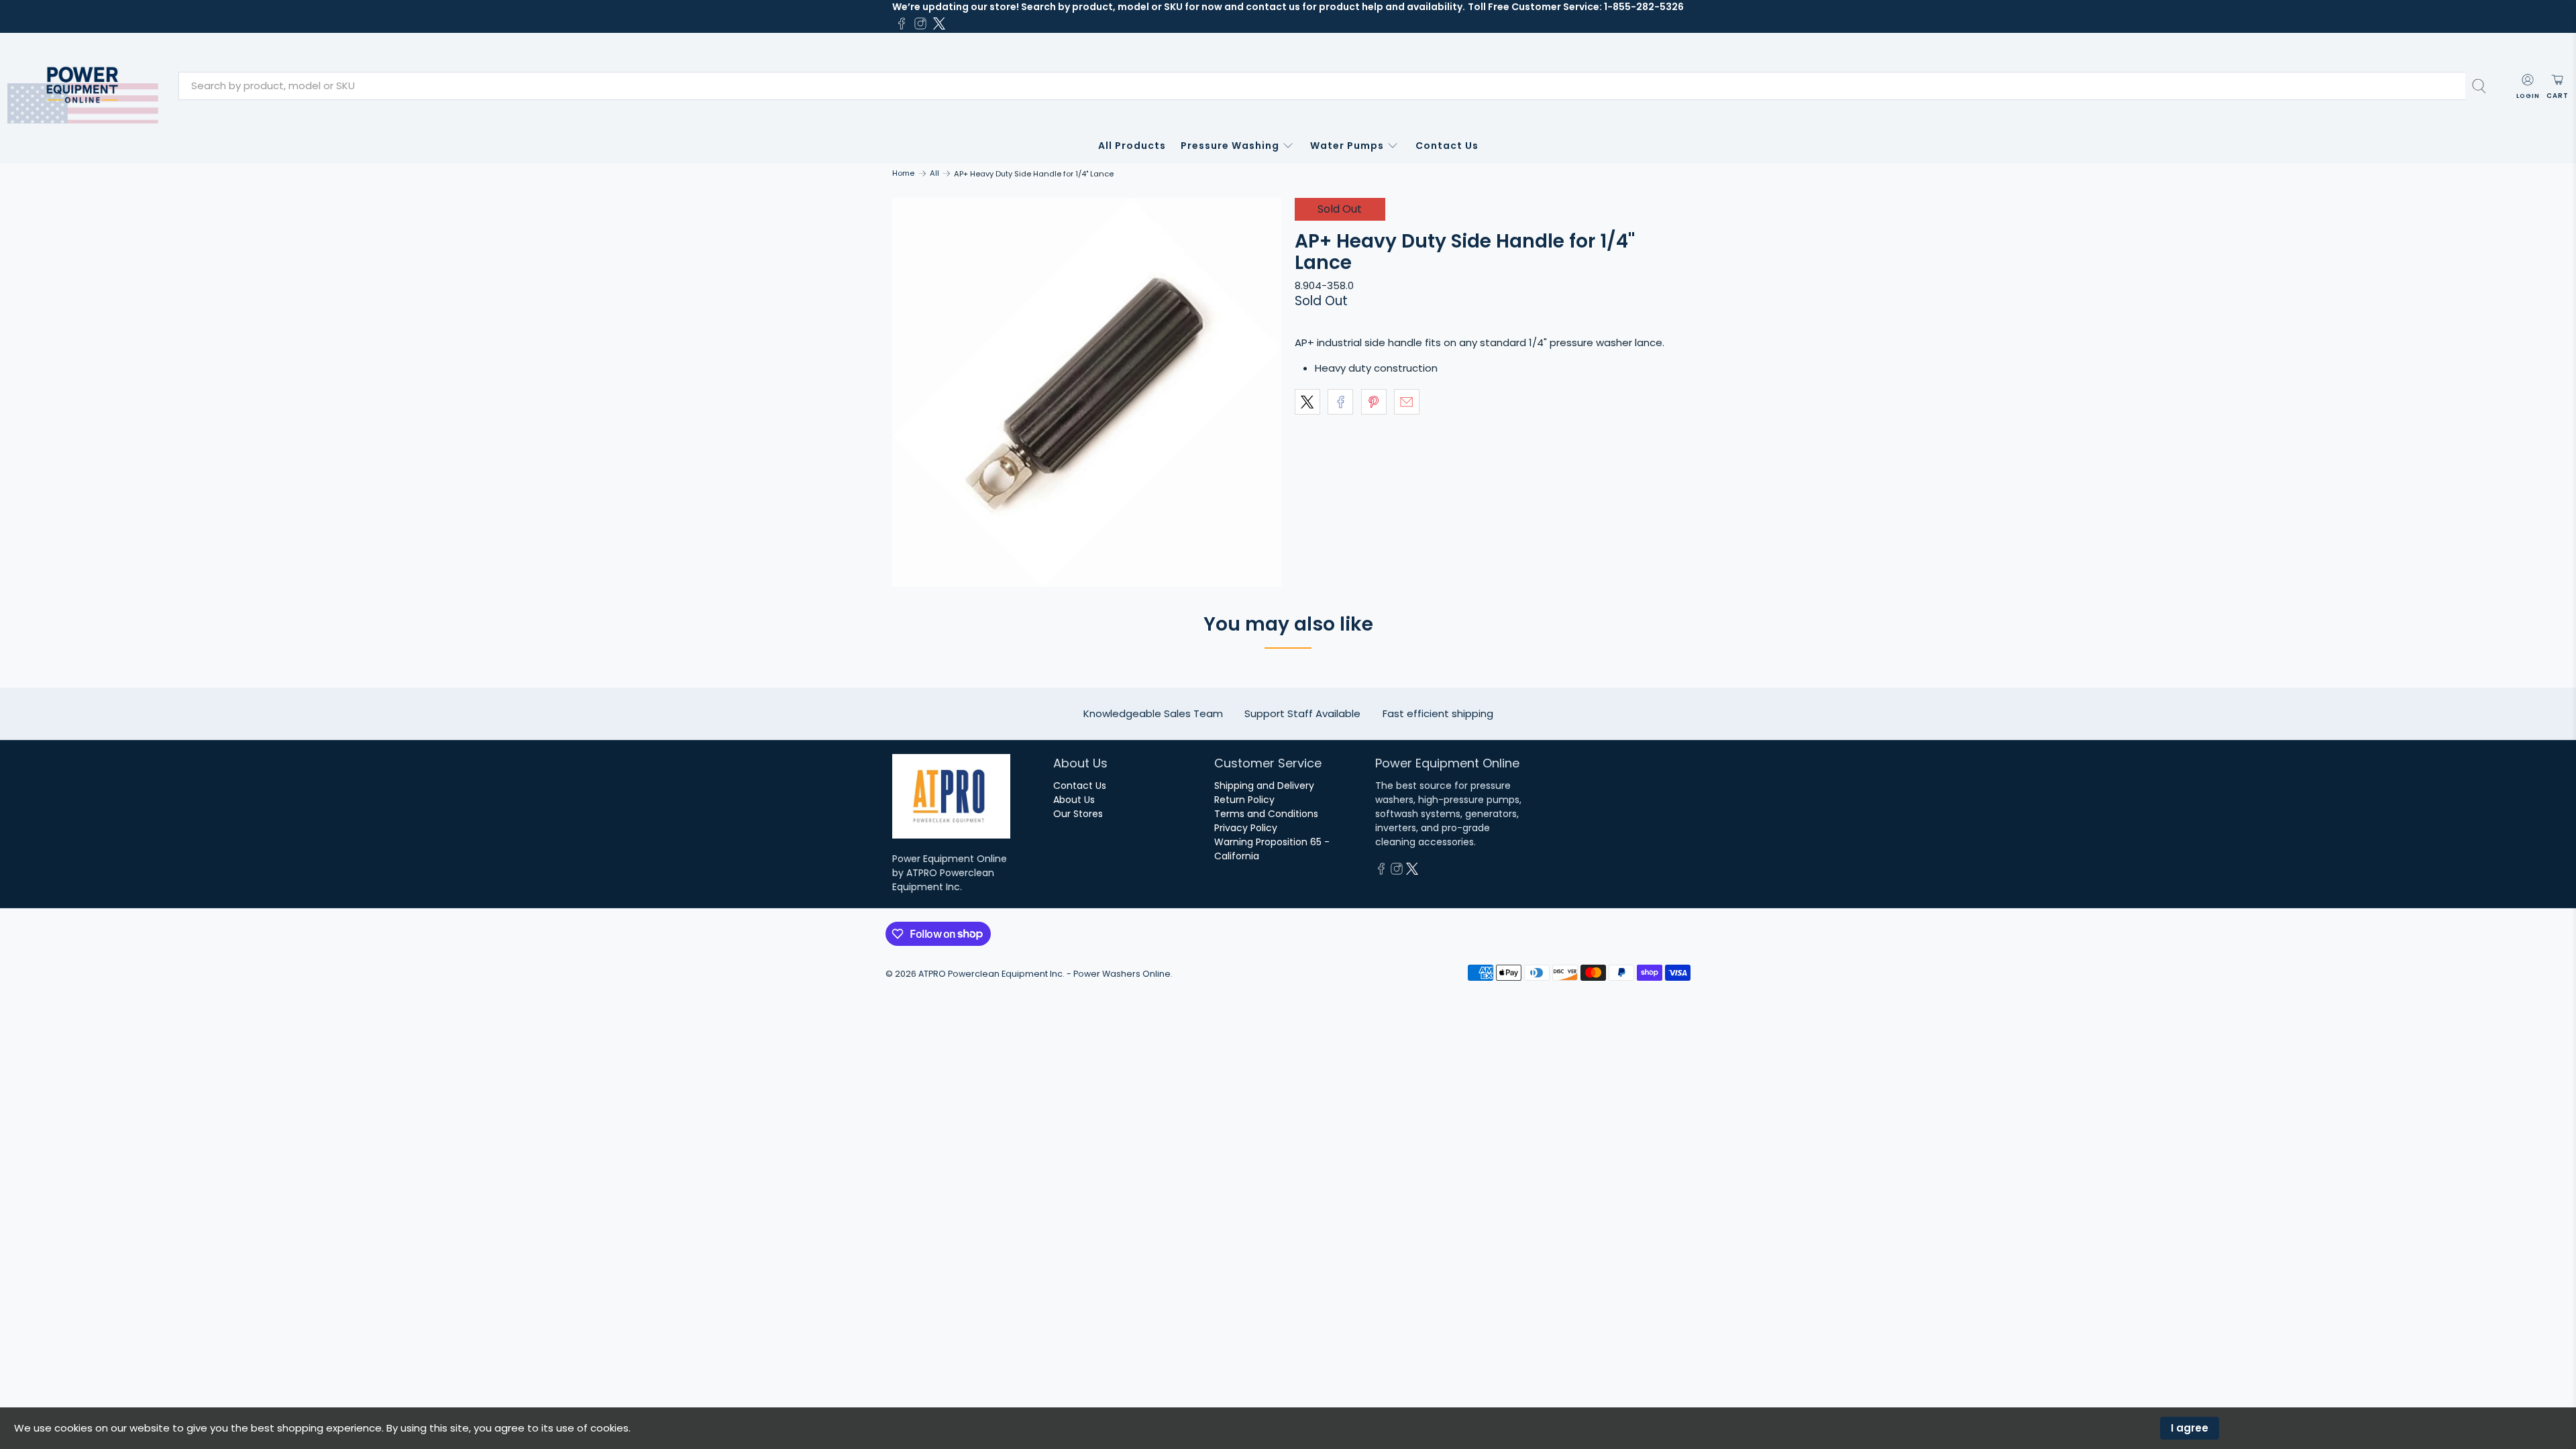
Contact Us (1447, 146)
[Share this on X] (1307, 402)
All (934, 173)
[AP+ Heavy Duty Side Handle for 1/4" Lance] (1087, 392)
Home (903, 173)
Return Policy (1244, 800)
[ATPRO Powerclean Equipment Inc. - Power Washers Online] (83, 86)
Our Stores (1078, 814)
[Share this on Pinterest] (1374, 402)
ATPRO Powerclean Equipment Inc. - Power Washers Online (1044, 974)
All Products (1132, 146)
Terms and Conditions (1266, 814)
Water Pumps (1347, 146)
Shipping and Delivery (1264, 786)
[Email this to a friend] (1407, 402)
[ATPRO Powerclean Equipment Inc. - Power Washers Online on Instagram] (920, 23)
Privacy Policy (1246, 828)
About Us (1074, 800)
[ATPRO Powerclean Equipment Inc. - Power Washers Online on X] (939, 23)
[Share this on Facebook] (1340, 402)
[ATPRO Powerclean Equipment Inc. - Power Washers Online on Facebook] (902, 23)
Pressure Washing (1230, 146)
